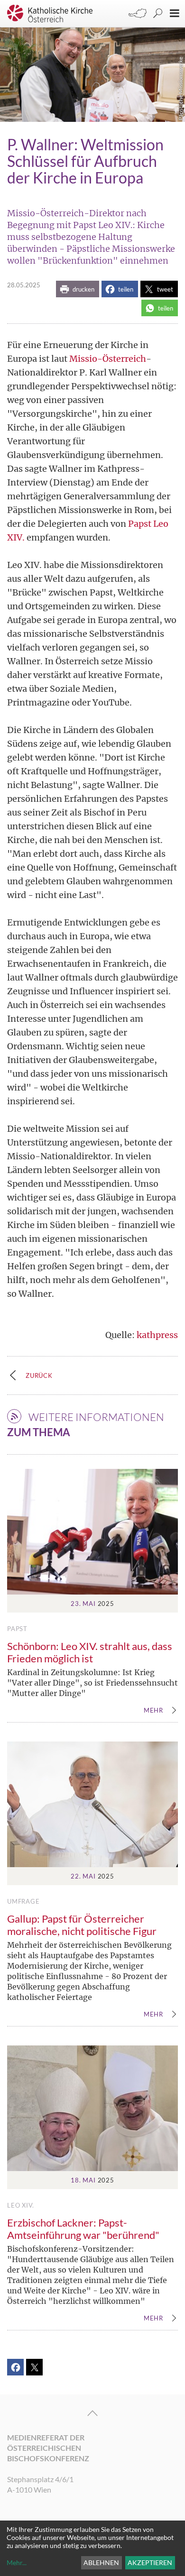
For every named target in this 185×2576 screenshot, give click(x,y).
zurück (39, 1375)
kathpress (157, 1335)
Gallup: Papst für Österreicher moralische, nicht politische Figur (82, 1925)
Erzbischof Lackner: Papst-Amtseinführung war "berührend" (83, 2229)
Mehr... (17, 2562)
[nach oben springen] (92, 2413)
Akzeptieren (150, 2562)
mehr (153, 1711)
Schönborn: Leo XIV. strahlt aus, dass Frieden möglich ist (90, 1652)
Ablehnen (101, 2562)
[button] (78, 289)
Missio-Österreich (108, 359)
